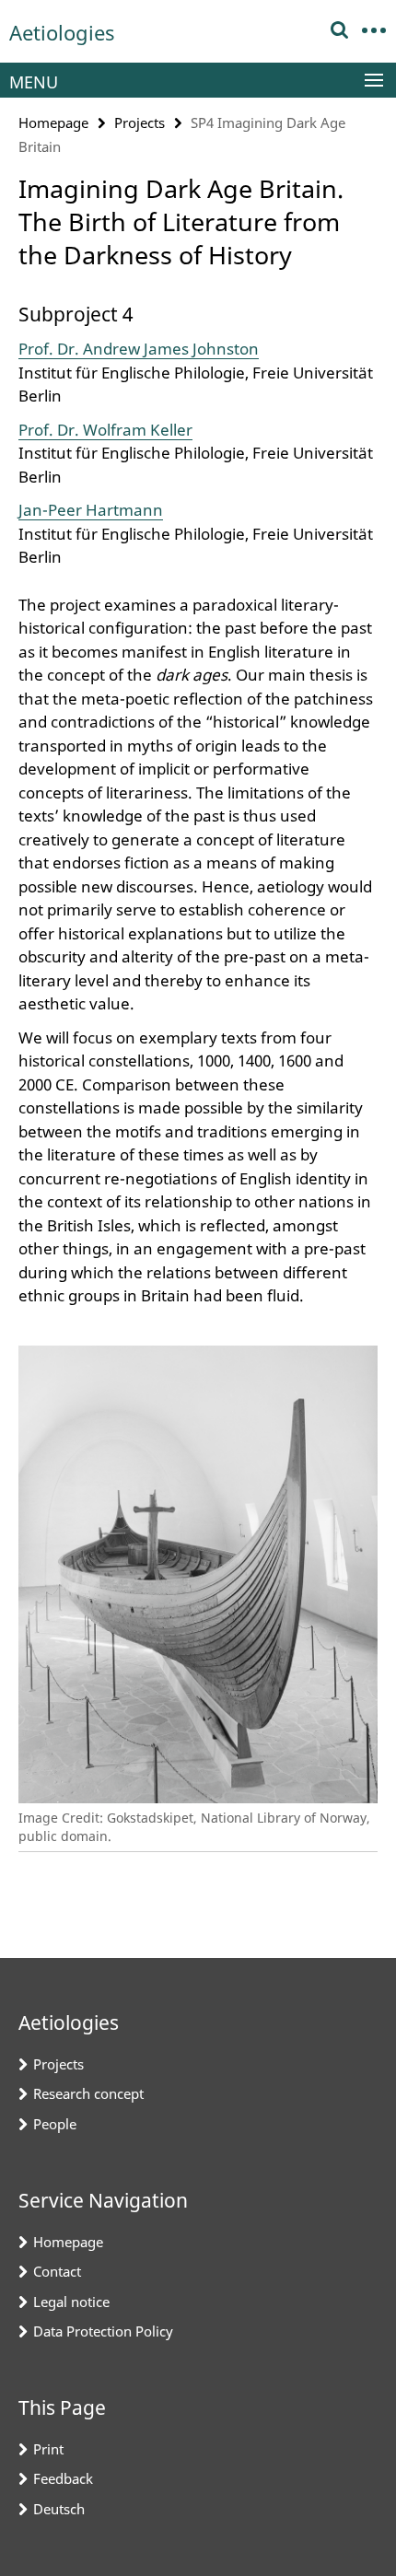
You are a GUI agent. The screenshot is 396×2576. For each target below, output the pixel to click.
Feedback (63, 2478)
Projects (140, 122)
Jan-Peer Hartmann (91, 510)
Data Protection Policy (103, 2331)
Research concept (88, 2093)
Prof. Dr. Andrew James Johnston (139, 349)
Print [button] (48, 2449)
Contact (57, 2271)
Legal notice (71, 2302)
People (55, 2124)
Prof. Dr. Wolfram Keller (105, 430)
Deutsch (59, 2509)
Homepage (53, 122)
